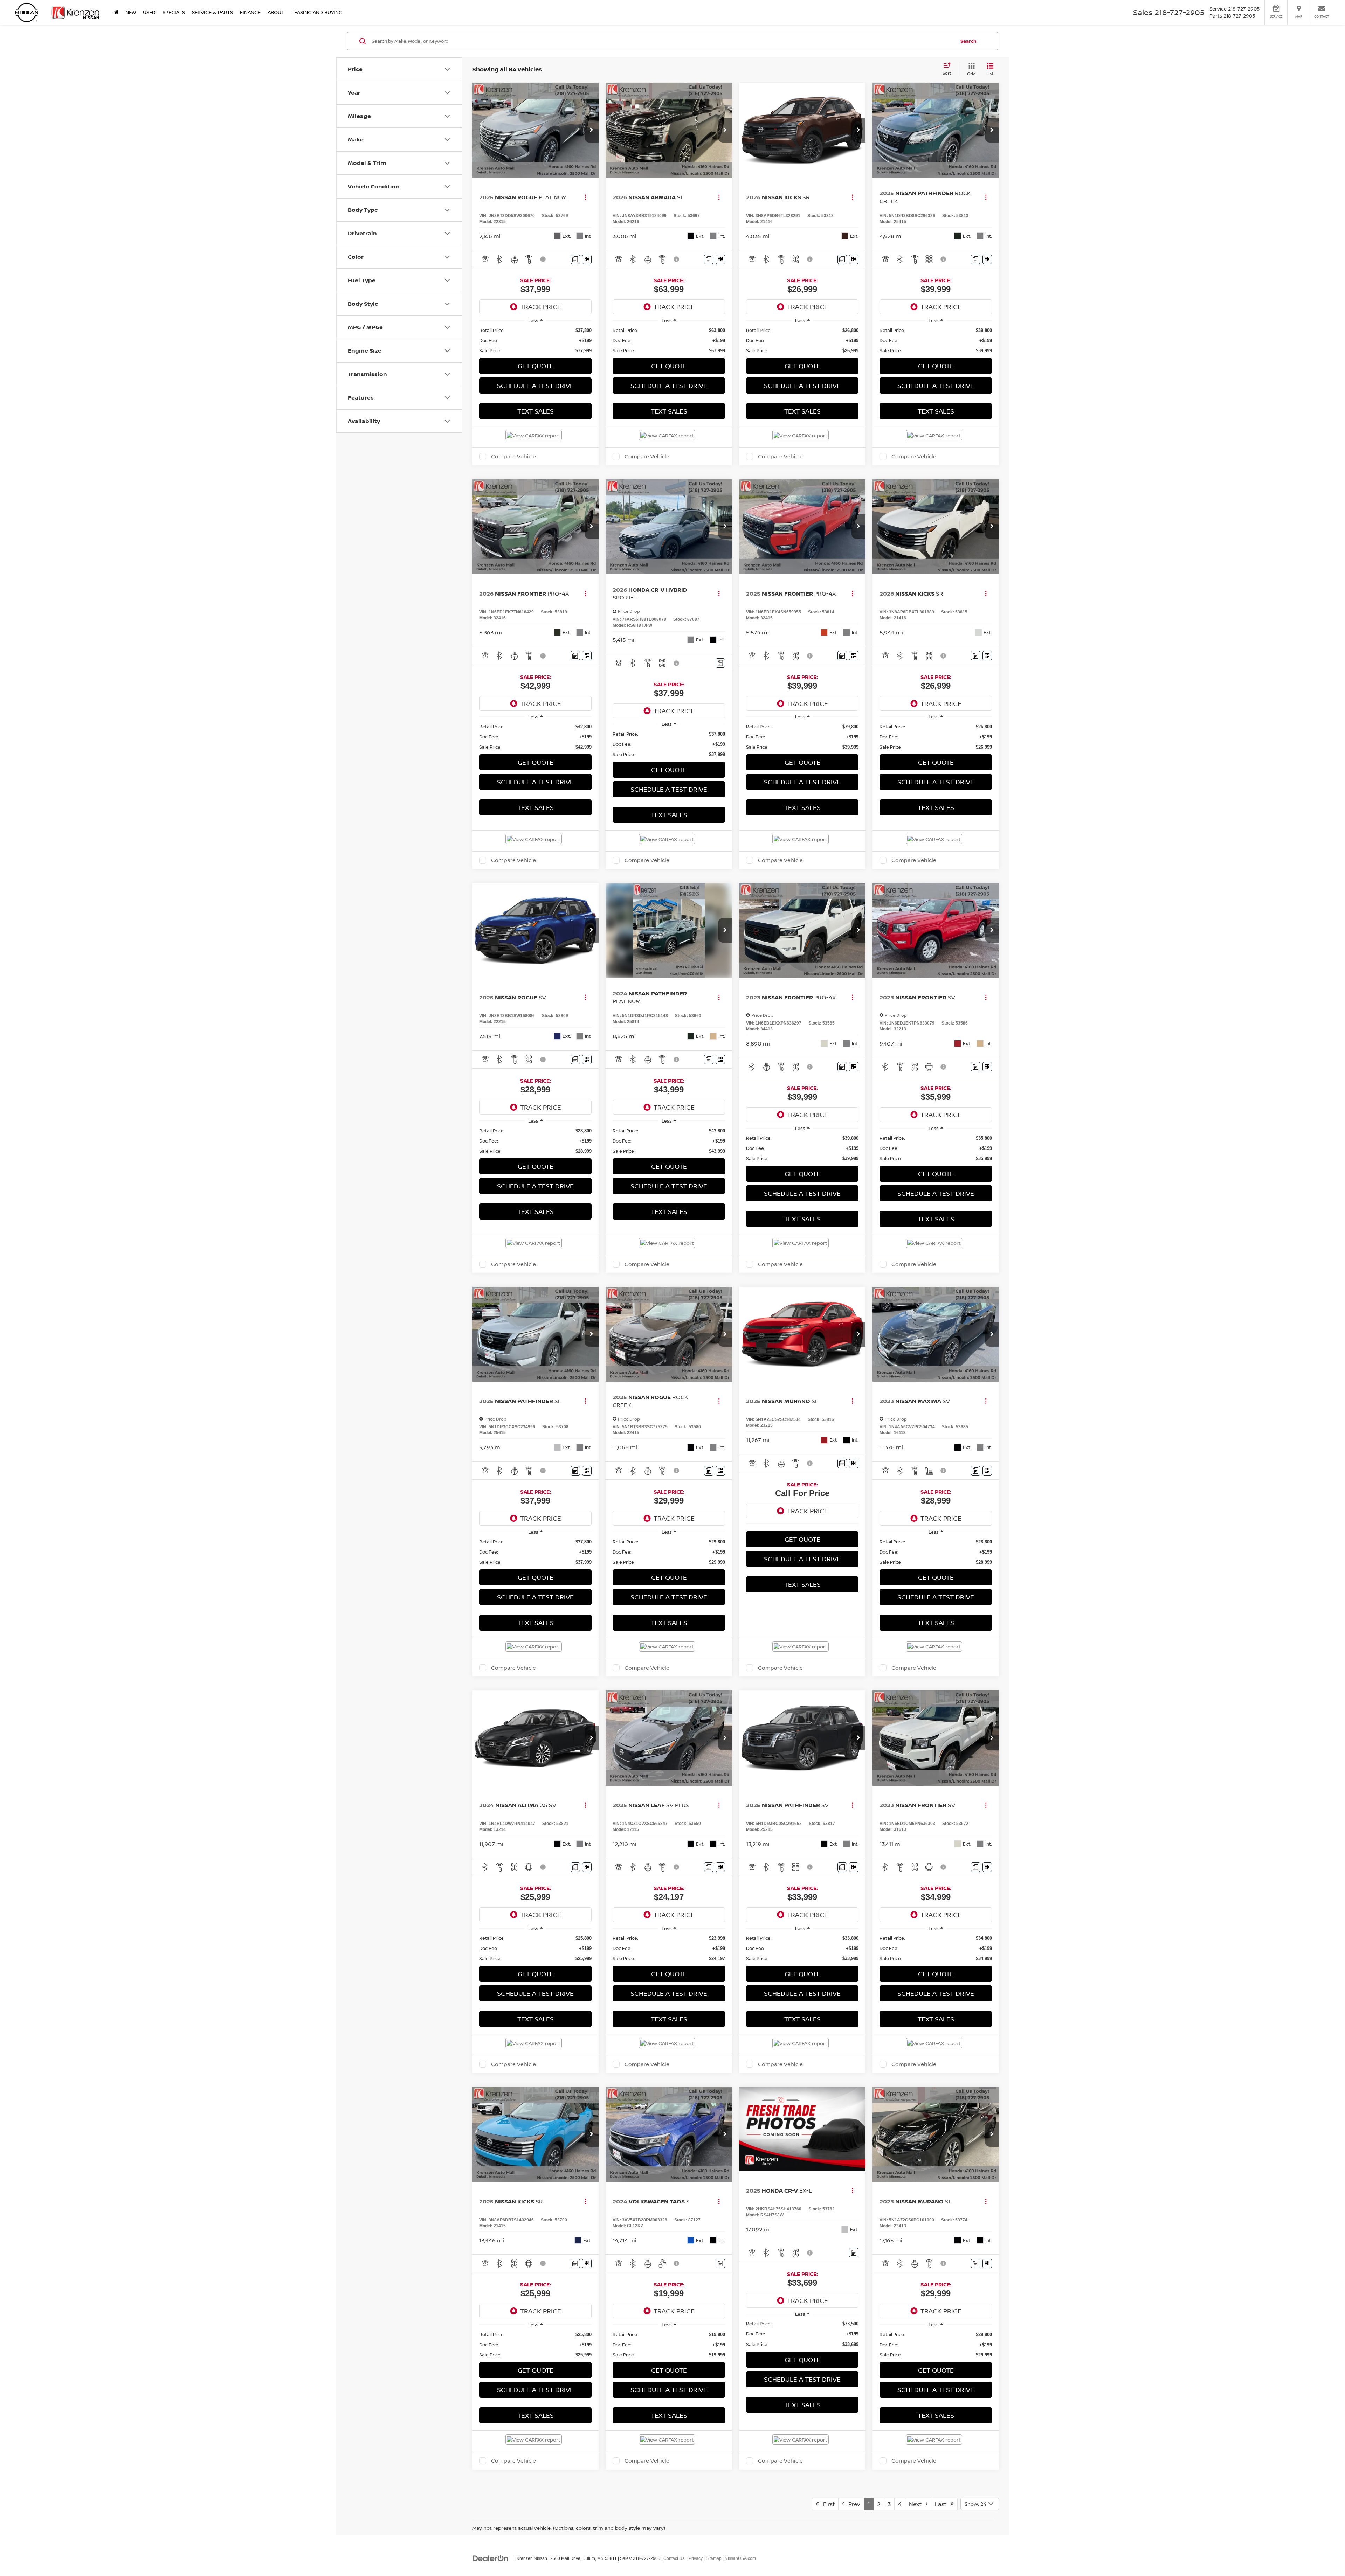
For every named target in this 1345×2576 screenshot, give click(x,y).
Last (943, 2504)
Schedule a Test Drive (535, 386)
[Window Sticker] (587, 259)
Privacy (696, 2558)
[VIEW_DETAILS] (802, 2129)
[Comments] (575, 259)
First (827, 2504)
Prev (852, 2504)
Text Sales (536, 411)
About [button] (276, 12)
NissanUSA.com (740, 2558)
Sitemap (714, 2558)
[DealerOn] (491, 2558)
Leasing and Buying (317, 12)
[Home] (116, 12)
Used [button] (149, 12)
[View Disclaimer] (543, 259)
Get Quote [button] (536, 366)
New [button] (131, 12)
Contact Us (674, 2558)
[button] (592, 130)
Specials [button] (174, 12)
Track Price (541, 307)
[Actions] (585, 197)
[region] (535, 341)
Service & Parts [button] (212, 12)
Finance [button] (250, 12)
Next (917, 2504)
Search (968, 41)
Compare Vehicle (513, 457)
